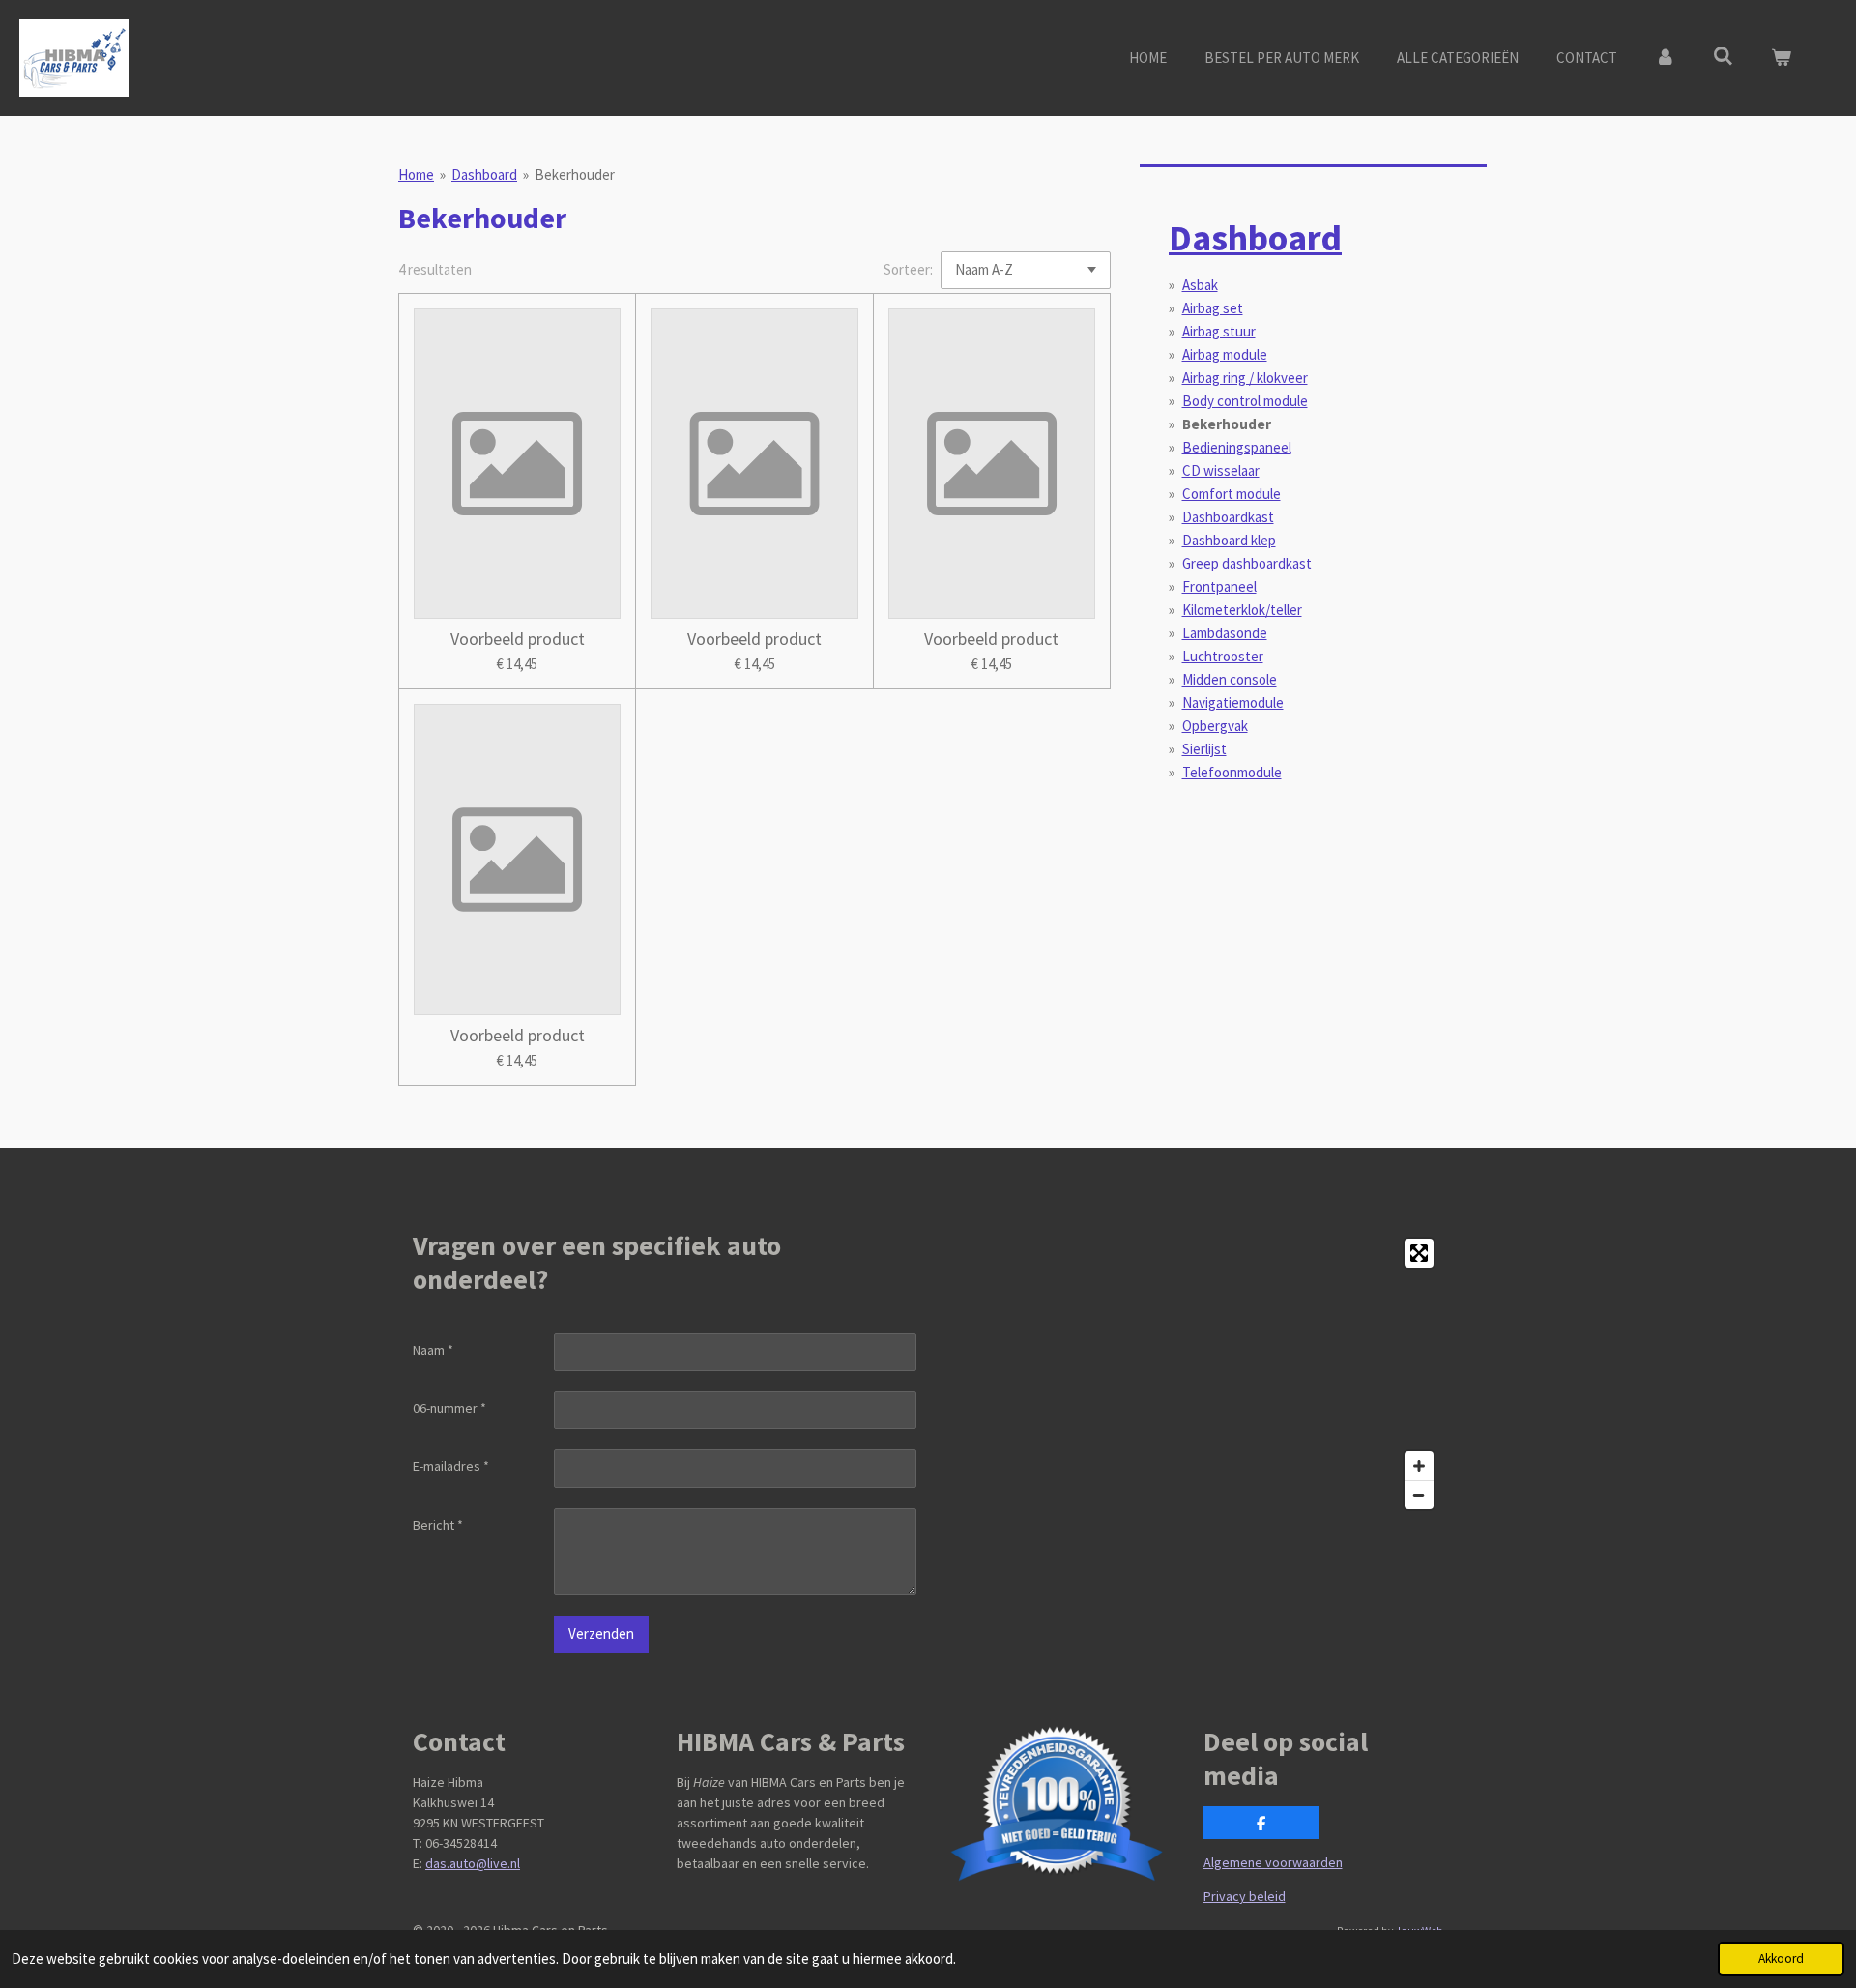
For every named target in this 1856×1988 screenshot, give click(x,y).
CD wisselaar (1221, 470)
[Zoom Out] (1419, 1495)
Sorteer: (908, 269)
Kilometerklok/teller (1242, 610)
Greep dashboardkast (1247, 563)
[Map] (1191, 1374)
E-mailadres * (451, 1466)
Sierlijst (1204, 749)
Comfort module (1232, 494)
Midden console (1230, 679)
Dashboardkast (1228, 517)
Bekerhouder (575, 175)
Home (416, 175)
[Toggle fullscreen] (1419, 1253)
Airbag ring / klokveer (1245, 378)
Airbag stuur (1219, 331)
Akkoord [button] (1781, 1959)
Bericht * (438, 1525)
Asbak (1200, 285)
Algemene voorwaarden (1273, 1862)
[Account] (1665, 58)
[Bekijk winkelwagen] (1781, 58)
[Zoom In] (1419, 1466)
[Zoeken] (1723, 57)
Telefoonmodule (1232, 772)
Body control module (1245, 401)
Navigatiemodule (1233, 702)
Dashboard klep (1229, 540)
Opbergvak (1215, 726)
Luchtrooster (1223, 656)
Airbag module (1225, 354)
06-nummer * (449, 1408)
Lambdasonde (1225, 633)
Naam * (433, 1350)
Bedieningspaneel (1237, 447)
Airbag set (1213, 308)
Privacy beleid (1245, 1896)
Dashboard (484, 175)
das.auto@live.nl (473, 1863)
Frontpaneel (1219, 586)
